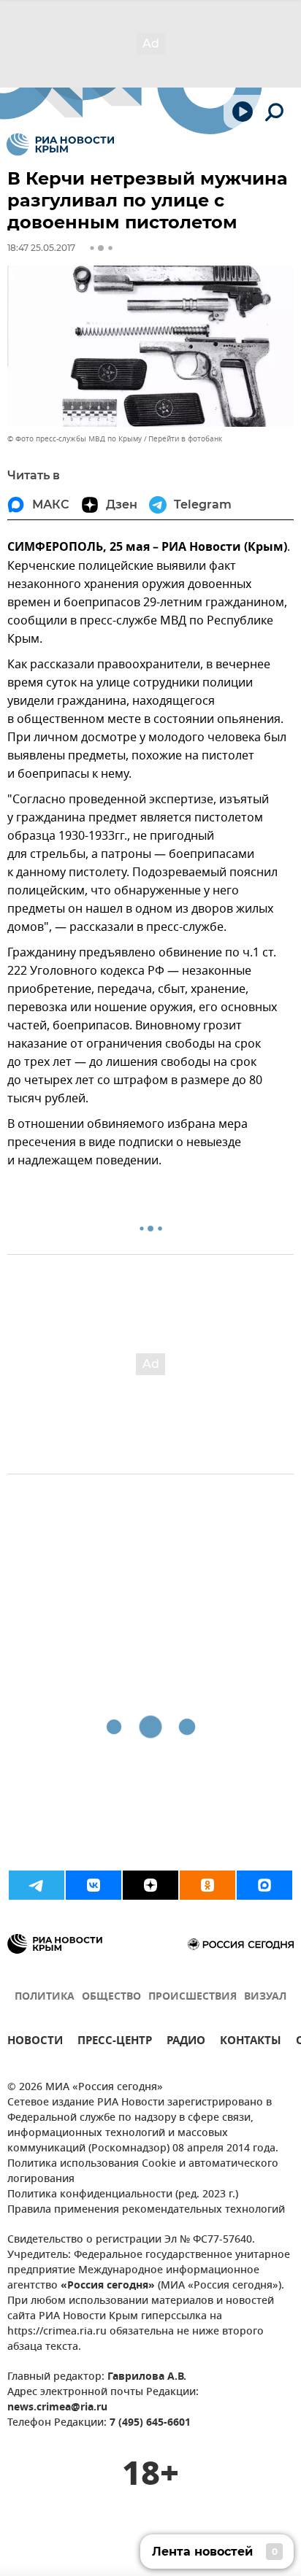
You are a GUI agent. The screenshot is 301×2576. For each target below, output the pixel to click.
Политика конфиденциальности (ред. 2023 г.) (123, 2195)
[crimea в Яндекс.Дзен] (150, 1885)
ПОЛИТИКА (45, 1997)
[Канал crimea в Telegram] (37, 1885)
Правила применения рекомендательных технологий (146, 2210)
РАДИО (186, 2042)
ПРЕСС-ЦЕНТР (115, 2042)
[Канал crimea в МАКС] (264, 1885)
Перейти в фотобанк (185, 439)
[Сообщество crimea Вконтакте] (94, 1885)
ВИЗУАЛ (265, 1997)
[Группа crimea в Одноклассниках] (207, 1885)
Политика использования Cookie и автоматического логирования (143, 2172)
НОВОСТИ (35, 2042)
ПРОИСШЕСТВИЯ (193, 1997)
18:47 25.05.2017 (41, 248)
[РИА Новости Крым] (60, 144)
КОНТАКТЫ (251, 2042)
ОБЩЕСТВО (111, 1997)
